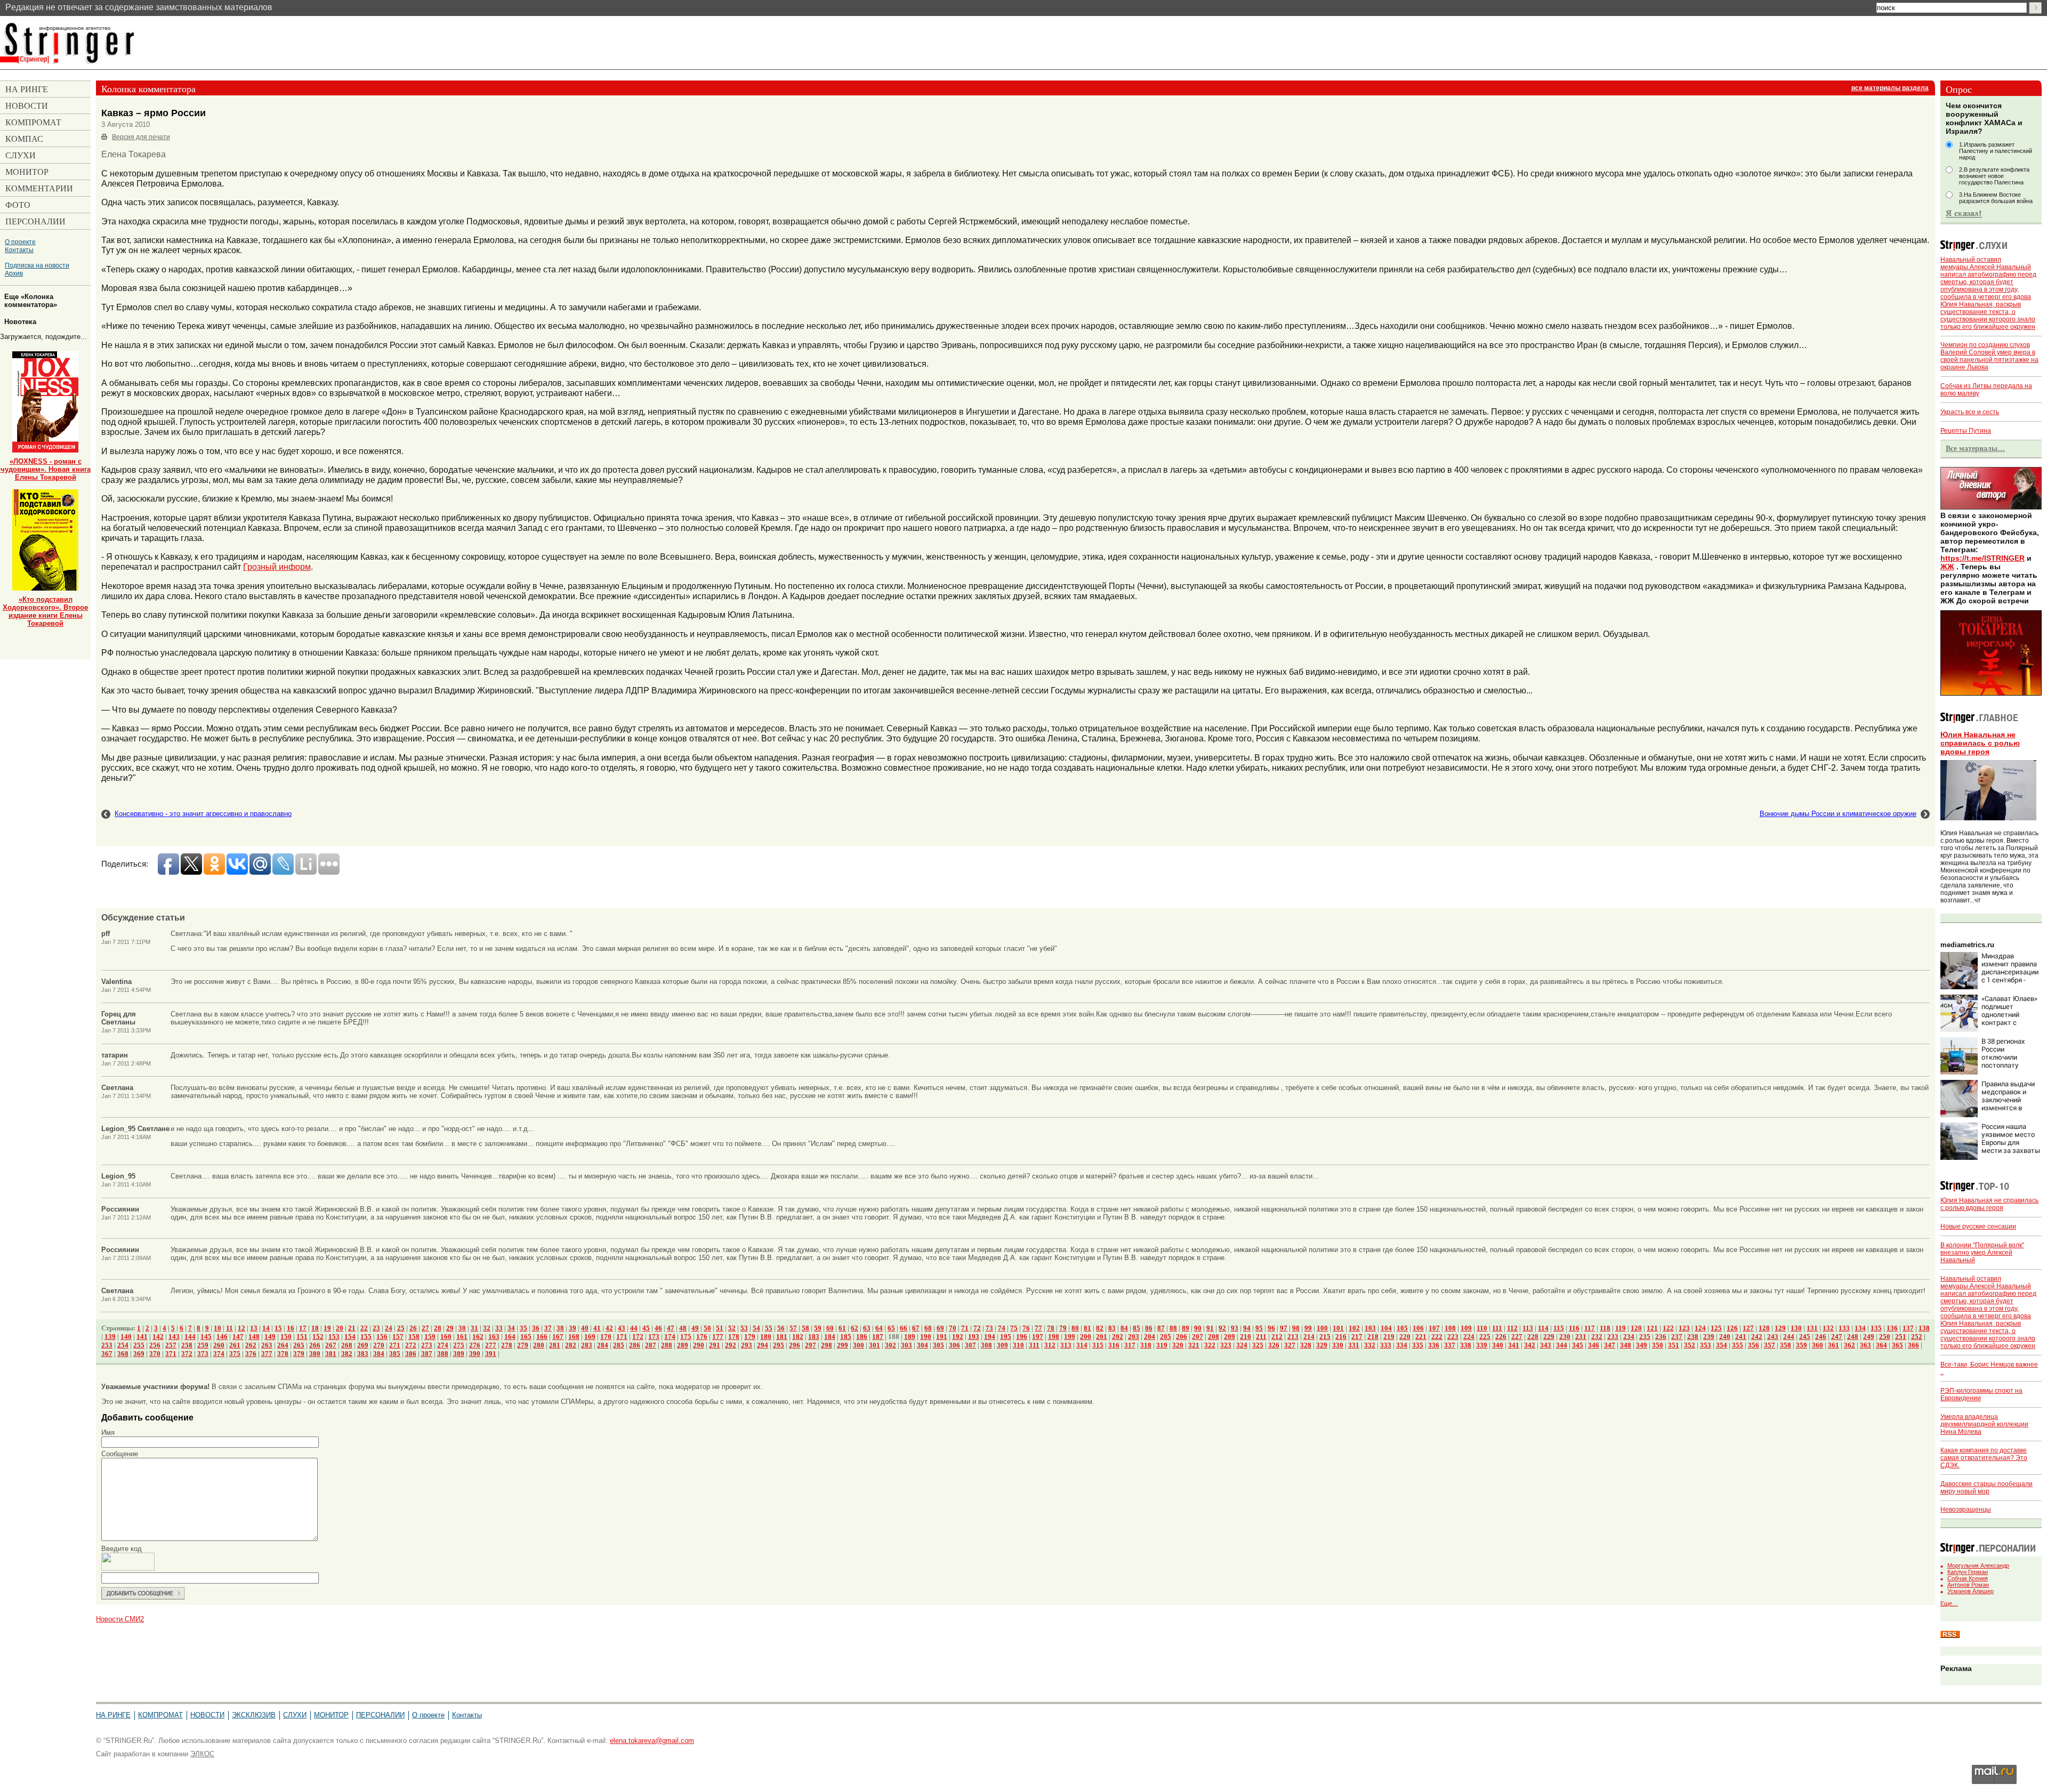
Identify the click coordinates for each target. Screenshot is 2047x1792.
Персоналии (380, 1715)
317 (1130, 1345)
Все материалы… (1975, 448)
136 (1892, 1328)
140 (126, 1337)
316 (1114, 1345)
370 (155, 1354)
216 (1341, 1337)
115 (1559, 1328)
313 (1066, 1345)
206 (1182, 1337)
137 (1908, 1328)
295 (779, 1345)
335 (1418, 1345)
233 (1613, 1337)
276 (475, 1345)
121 (1652, 1328)
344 (1562, 1345)
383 (363, 1354)
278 (507, 1345)
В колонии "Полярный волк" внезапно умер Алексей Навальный (1982, 1253)
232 (1597, 1337)
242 (1757, 1337)
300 (859, 1345)
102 (1354, 1328)
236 (1661, 1337)
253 (107, 1345)
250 (1885, 1337)
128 (1764, 1328)
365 (1897, 1345)
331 (1354, 1345)
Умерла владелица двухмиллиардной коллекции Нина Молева (1984, 1424)
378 (283, 1354)
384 (379, 1354)
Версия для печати (141, 137)
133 (1844, 1328)
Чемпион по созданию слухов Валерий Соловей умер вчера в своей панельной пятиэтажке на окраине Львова (1989, 356)
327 (1290, 1345)
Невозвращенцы (1966, 1510)
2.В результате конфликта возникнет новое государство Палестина (1994, 176)
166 (542, 1337)
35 (523, 1328)
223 (1453, 1337)
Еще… (1949, 1603)
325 (1258, 1345)
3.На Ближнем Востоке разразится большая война (1996, 198)
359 (1802, 1345)
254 (123, 1345)
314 (1082, 1345)
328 (1306, 1345)
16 (291, 1328)
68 (928, 1328)
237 (1677, 1337)
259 (203, 1345)
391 (491, 1354)
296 (795, 1345)
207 (1198, 1337)
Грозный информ (277, 567)
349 (1642, 1345)
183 (814, 1337)
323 (1226, 1345)
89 (1186, 1328)
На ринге (113, 1715)
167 (558, 1337)
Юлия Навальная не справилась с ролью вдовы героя (1980, 743)
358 (1786, 1345)
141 (142, 1337)
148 (254, 1337)
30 (462, 1328)
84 (1124, 1328)
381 (331, 1354)
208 (1214, 1337)
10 (217, 1328)
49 (695, 1328)
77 (1038, 1328)
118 (1605, 1328)
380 (315, 1354)
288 (667, 1345)
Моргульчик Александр (1978, 1565)
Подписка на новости (37, 265)
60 (830, 1328)
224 (1469, 1337)
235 (1645, 1337)
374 (219, 1354)
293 (747, 1345)
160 (446, 1337)
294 (763, 1345)
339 (1482, 1345)
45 (646, 1328)
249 (1869, 1337)
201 (1102, 1337)
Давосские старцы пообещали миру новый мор (1986, 1488)
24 (389, 1328)
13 (254, 1328)
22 (364, 1328)
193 (974, 1337)
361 (1834, 1345)
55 (769, 1328)
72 (977, 1328)
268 (347, 1345)
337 (1450, 1345)
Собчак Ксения (1968, 1578)
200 (1086, 1337)
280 (539, 1345)
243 (1773, 1337)
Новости (207, 1715)
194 (990, 1337)
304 (922, 1345)
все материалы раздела (1890, 88)
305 (938, 1345)
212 (1277, 1337)
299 (843, 1345)
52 (732, 1328)
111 (1497, 1328)
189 (910, 1337)
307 (970, 1345)
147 (238, 1337)
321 (1194, 1345)
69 (940, 1328)
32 (487, 1328)
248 (1853, 1337)
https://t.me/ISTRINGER (1982, 558)
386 (411, 1354)
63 (867, 1328)
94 (1247, 1328)
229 (1549, 1337)
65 (891, 1328)
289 (683, 1345)
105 (1402, 1328)
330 (1338, 1345)
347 (1610, 1345)
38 (560, 1328)
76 (1026, 1328)
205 (1166, 1337)
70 (953, 1328)
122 (1668, 1328)
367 (107, 1354)
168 (574, 1337)
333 (1386, 1345)
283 (587, 1345)
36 (536, 1328)
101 (1338, 1328)
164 (510, 1337)
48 (683, 1328)
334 (1402, 1345)
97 (1284, 1328)
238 (1693, 1337)
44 (634, 1328)
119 (1621, 1328)
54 (756, 1328)
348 (1626, 1345)
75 (1014, 1328)
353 (1706, 1345)
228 (1533, 1337)
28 (438, 1328)
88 (1173, 1328)
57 (793, 1328)
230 (1565, 1337)
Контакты (19, 250)
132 (1828, 1328)
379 (299, 1354)
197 (1038, 1337)
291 (715, 1345)
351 (1674, 1345)
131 (1812, 1328)
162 (478, 1337)
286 (635, 1345)
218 (1373, 1337)
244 (1789, 1337)
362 (1849, 1345)
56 (781, 1328)
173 (654, 1337)
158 (414, 1337)
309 (1002, 1345)
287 (651, 1345)
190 (926, 1337)
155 (366, 1337)
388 (443, 1354)
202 (1118, 1337)
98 (1296, 1328)
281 (555, 1345)
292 (731, 1345)
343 (1546, 1345)
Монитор (331, 1715)
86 (1149, 1328)
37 (548, 1328)
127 (1748, 1328)
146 (222, 1337)
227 (1517, 1337)
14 (266, 1328)
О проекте (20, 242)
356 (1754, 1345)
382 (347, 1354)
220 (1405, 1337)
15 (278, 1328)
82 (1100, 1328)
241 (1741, 1337)
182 (798, 1337)
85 (1137, 1328)
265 (299, 1345)
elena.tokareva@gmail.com (652, 1741)
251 (1901, 1337)
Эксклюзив (254, 1715)
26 (413, 1328)
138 (1924, 1328)
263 (267, 1345)
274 (443, 1345)
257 (171, 1345)
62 (855, 1328)
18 (315, 1328)
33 (499, 1328)
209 (1230, 1337)
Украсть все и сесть (1970, 412)
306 (954, 1345)
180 (766, 1337)
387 (427, 1354)
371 (171, 1354)
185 (846, 1337)
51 (720, 1328)
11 (229, 1328)
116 (1574, 1328)
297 (811, 1345)
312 (1050, 1345)
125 (1716, 1328)
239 (1709, 1337)
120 (1636, 1328)
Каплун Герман (1968, 1572)
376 (251, 1354)
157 (398, 1337)
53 (744, 1328)
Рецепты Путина (1966, 431)
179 (750, 1337)
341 (1514, 1345)
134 (1860, 1328)
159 (430, 1337)
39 (573, 1328)
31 (474, 1328)
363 (1865, 1345)
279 (523, 1345)
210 (1246, 1337)
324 (1242, 1345)
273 (427, 1345)
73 (989, 1328)
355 (1738, 1345)
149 (270, 1337)
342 (1530, 1345)
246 (1821, 1337)
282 (571, 1345)
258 (187, 1345)
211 (1261, 1337)
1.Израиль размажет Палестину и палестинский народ (1996, 151)
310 (1018, 1345)
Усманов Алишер (1971, 1591)
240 (1725, 1337)
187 (878, 1337)
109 (1466, 1328)
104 (1386, 1328)
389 (459, 1354)
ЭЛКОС (202, 1754)
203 (1134, 1337)
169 (590, 1337)
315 (1098, 1345)
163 (494, 1337)
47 (671, 1328)
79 (1063, 1328)
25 (401, 1328)
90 (1198, 1328)
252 (1917, 1337)
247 (1837, 1337)
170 (606, 1337)
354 (1722, 1345)
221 (1421, 1337)
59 (818, 1328)
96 (1271, 1328)
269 (363, 1345)
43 (622, 1328)
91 (1210, 1328)
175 (686, 1337)
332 (1370, 1345)
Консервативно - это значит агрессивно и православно (203, 814)
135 (1876, 1328)
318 (1146, 1345)
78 (1051, 1328)
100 (1322, 1328)
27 (425, 1328)
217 (1357, 1337)
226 (1501, 1337)
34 (511, 1328)
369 (139, 1354)
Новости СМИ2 (120, 1619)
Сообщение (120, 1454)
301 (875, 1345)
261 (235, 1345)
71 (965, 1328)
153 (334, 1337)
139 (110, 1337)
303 (906, 1345)
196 (1022, 1337)
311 (1034, 1345)
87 (1161, 1328)
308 (986, 1345)
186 (862, 1337)
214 (1309, 1337)
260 (219, 1345)
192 (958, 1337)
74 (1002, 1328)
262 (251, 1345)
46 (658, 1328)
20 (340, 1328)
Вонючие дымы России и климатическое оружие (1838, 814)
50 (707, 1328)
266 (315, 1345)
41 (597, 1328)
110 (1482, 1328)
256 (155, 1345)
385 (395, 1354)
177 (718, 1337)
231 (1581, 1337)
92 (1222, 1328)
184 (830, 1337)
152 (318, 1337)
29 (450, 1328)
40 (585, 1328)
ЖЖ (1947, 567)
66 (904, 1328)
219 (1389, 1337)
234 (1629, 1337)
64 (879, 1328)
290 (699, 1345)
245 (1805, 1337)
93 (1235, 1328)
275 (459, 1345)
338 (1466, 1345)
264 (283, 1345)
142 (158, 1337)
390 (475, 1354)
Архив (14, 273)
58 (805, 1328)
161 (462, 1337)
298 (827, 1345)
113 (1528, 1328)
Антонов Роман (1968, 1585)
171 (622, 1337)
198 (1054, 1337)
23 (376, 1328)
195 (1006, 1337)
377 (267, 1354)
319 (1162, 1345)
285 (619, 1345)
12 (241, 1328)
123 (1684, 1328)
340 (1498, 1345)
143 (174, 1337)
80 (1075, 1328)
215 (1325, 1337)
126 (1732, 1328)
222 (1437, 1337)
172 (638, 1337)
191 (942, 1337)
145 (206, 1337)
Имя (108, 1432)
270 (379, 1345)
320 (1178, 1345)
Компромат (160, 1715)
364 (1881, 1345)
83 (1112, 1328)
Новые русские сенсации (1978, 1226)
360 (1818, 1345)
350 (1658, 1345)
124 (1700, 1328)
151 (302, 1337)
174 (670, 1337)
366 (1913, 1345)
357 (1770, 1345)
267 (331, 1345)
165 (526, 1337)
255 (139, 1345)
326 (1274, 1345)
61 (842, 1328)
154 (350, 1337)
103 (1370, 1328)
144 (190, 1337)
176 (702, 1337)
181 (782, 1337)
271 (395, 1345)
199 (1070, 1337)
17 (303, 1328)
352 (1690, 1345)
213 (1293, 1337)
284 (603, 1345)
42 (609, 1328)
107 (1434, 1328)
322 (1210, 1345)
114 (1543, 1328)
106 (1418, 1328)
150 (286, 1337)
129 (1780, 1328)
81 (1087, 1328)
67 (916, 1328)
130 (1796, 1328)
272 (411, 1345)
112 (1512, 1328)
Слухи (295, 1715)
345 (1578, 1345)
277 (491, 1345)
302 (890, 1345)
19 (327, 1328)
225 (1485, 1337)
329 (1322, 1345)
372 (187, 1354)
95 (1259, 1328)
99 (1308, 1328)
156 (382, 1337)
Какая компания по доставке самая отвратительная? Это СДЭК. (1984, 1458)
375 (235, 1354)
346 (1594, 1345)
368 (123, 1354)
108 (1450, 1328)
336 (1434, 1345)
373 (203, 1354)
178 (734, 1337)
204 (1150, 1337)
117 (1590, 1328)
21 (352, 1328)
